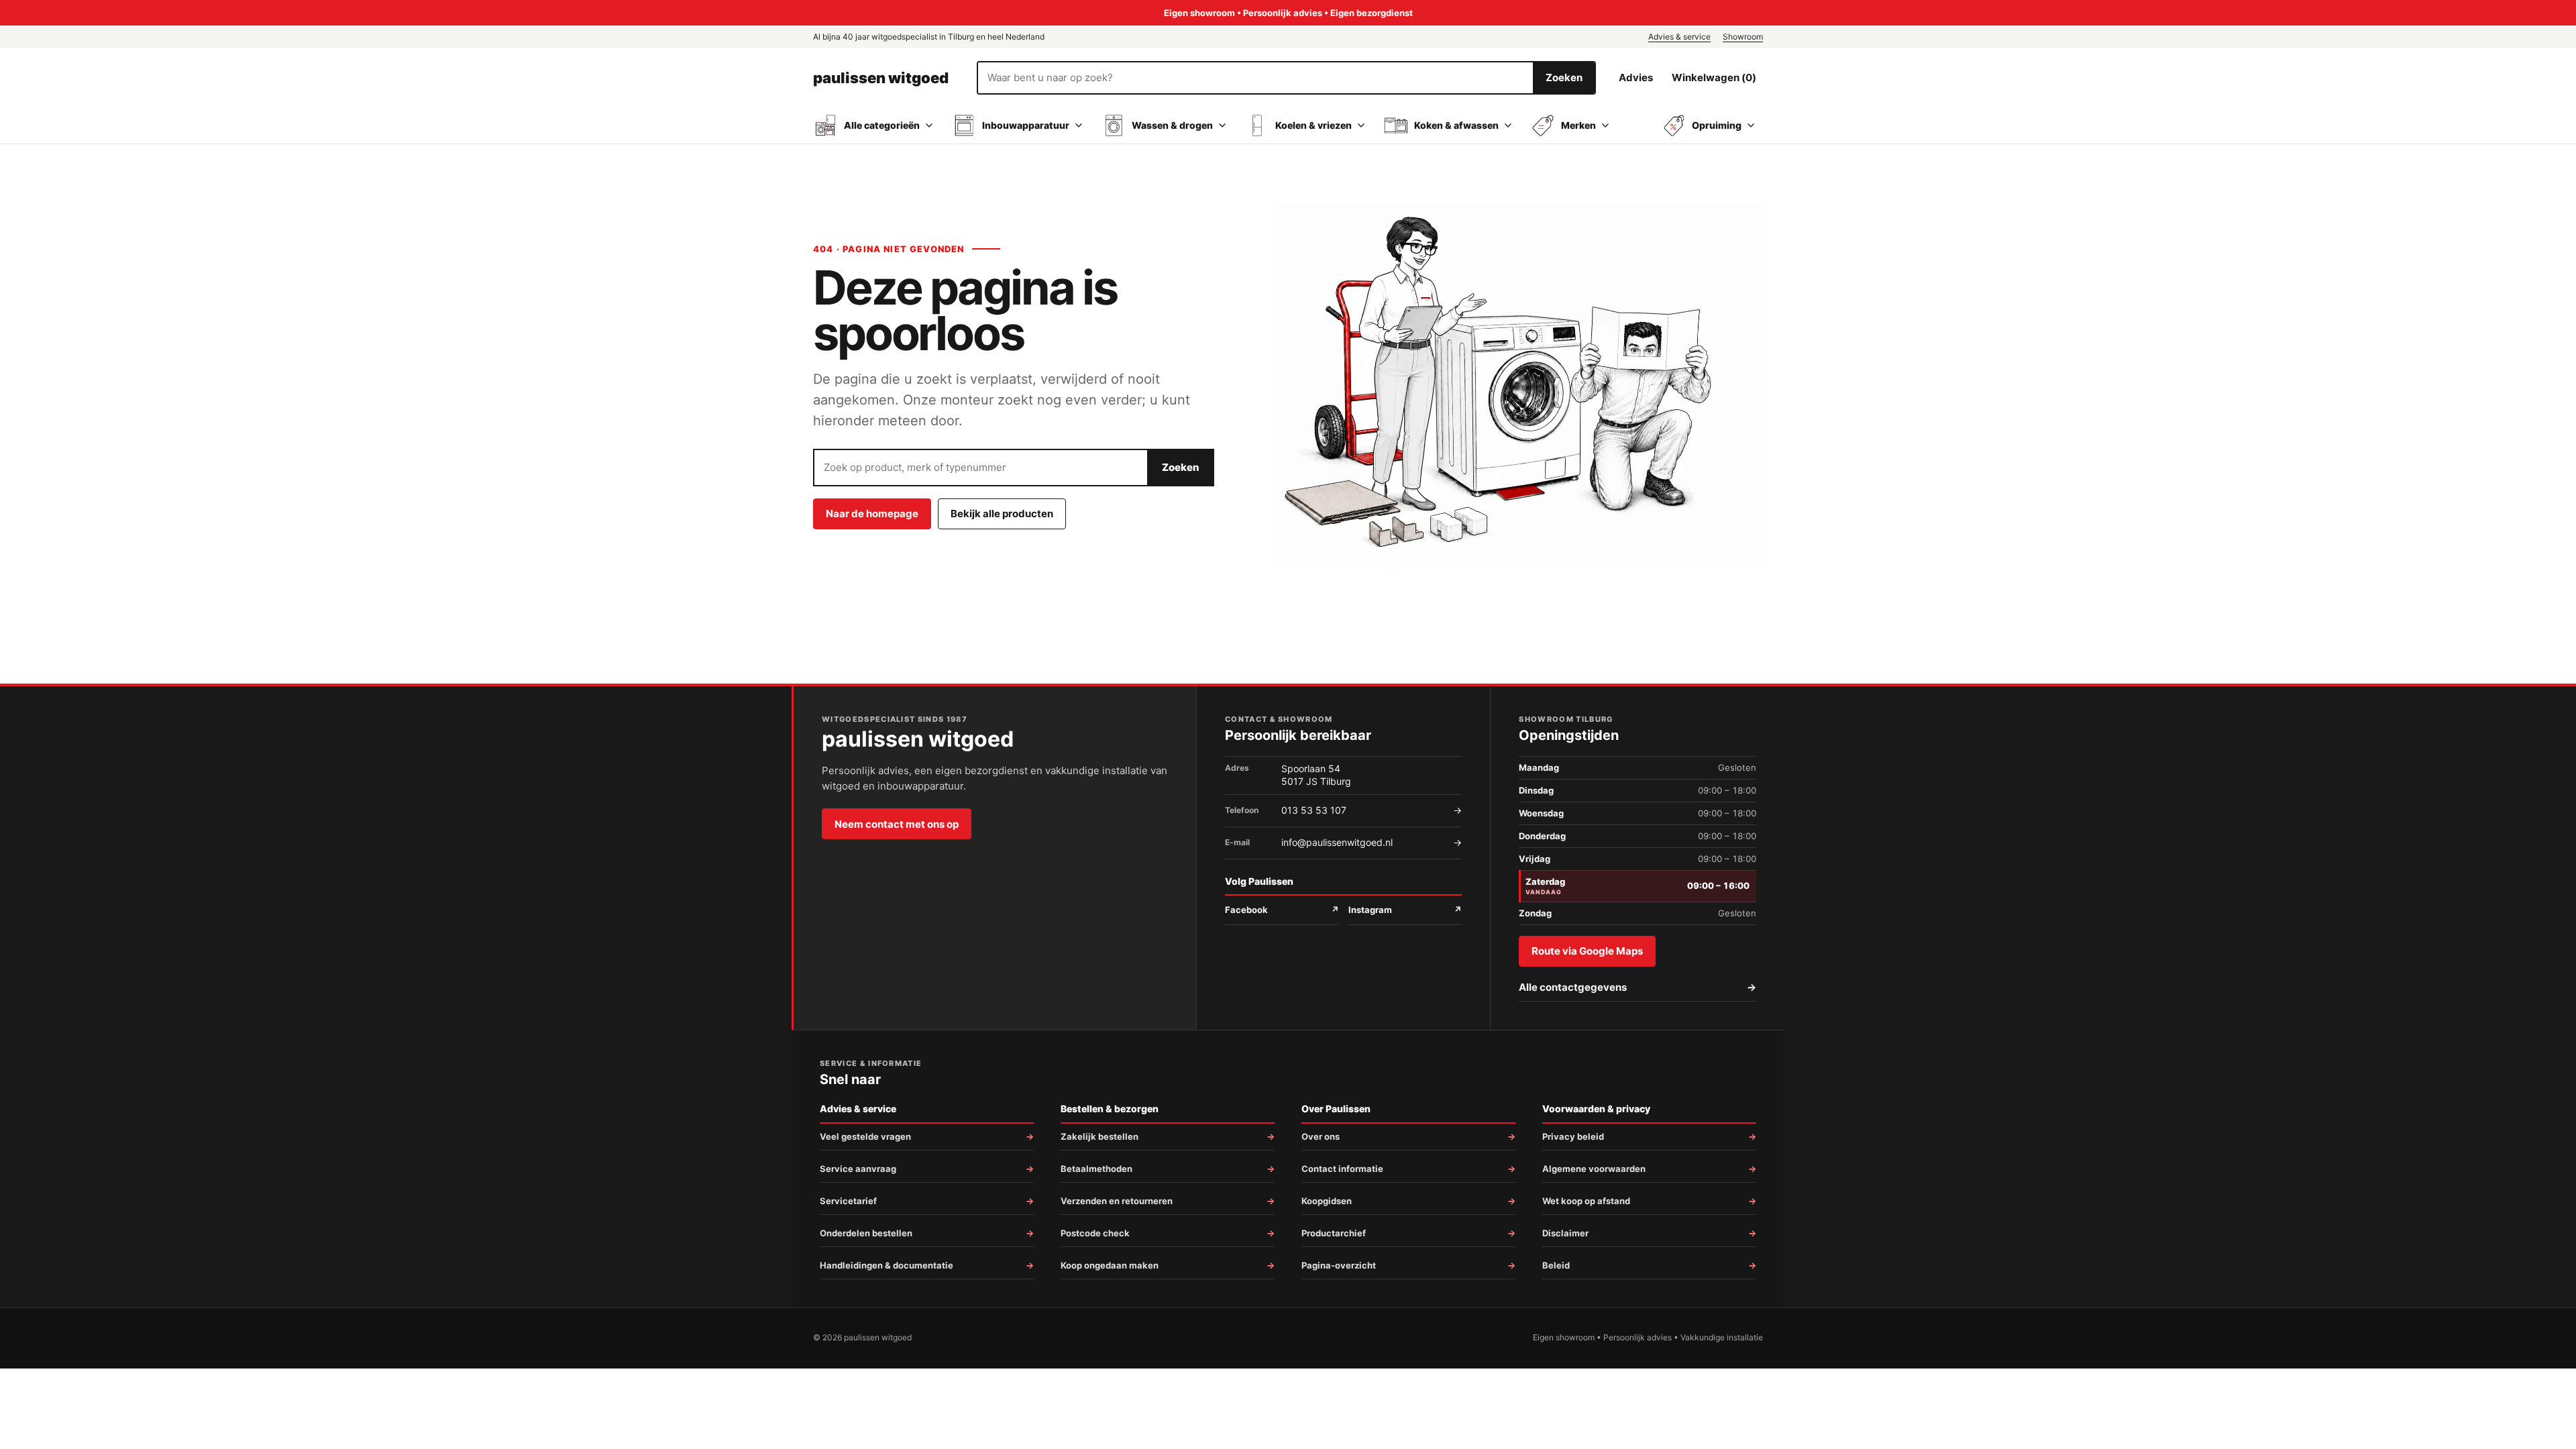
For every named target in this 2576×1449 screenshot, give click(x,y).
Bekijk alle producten (1002, 514)
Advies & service (1679, 37)
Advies (1636, 77)
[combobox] (1255, 78)
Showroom (1743, 37)
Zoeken (1564, 77)
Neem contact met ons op (897, 824)
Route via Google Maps (1587, 951)
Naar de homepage (872, 514)
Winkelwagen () (1714, 77)
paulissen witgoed (881, 78)
